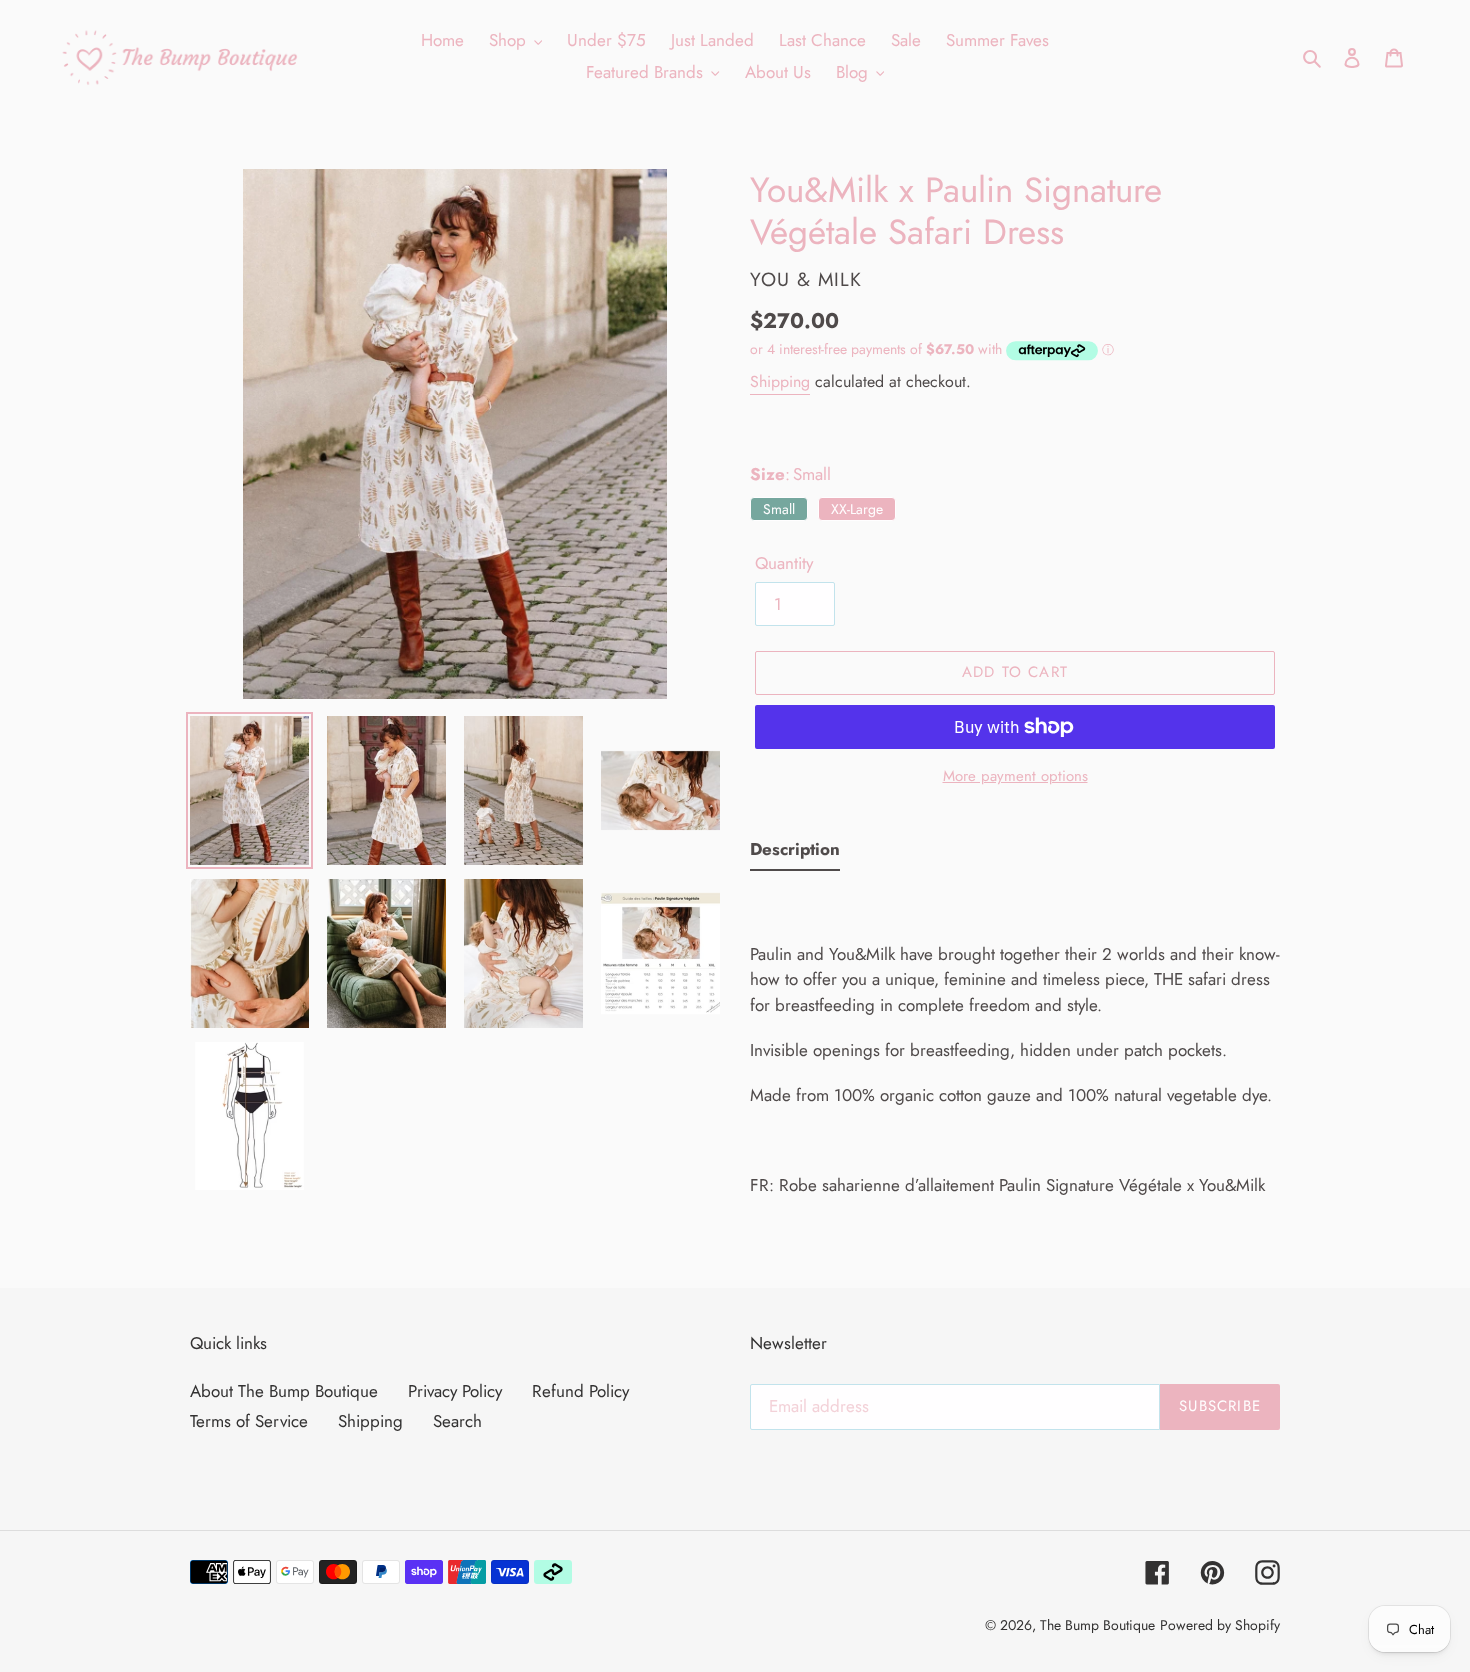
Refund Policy (580, 1391)
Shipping (780, 381)
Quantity (784, 563)
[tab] (795, 854)
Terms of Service (249, 1421)
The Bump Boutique (1097, 1625)
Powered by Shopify (1220, 1625)
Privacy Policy (455, 1391)
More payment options (1015, 776)
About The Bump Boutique (284, 1391)
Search (457, 1421)
